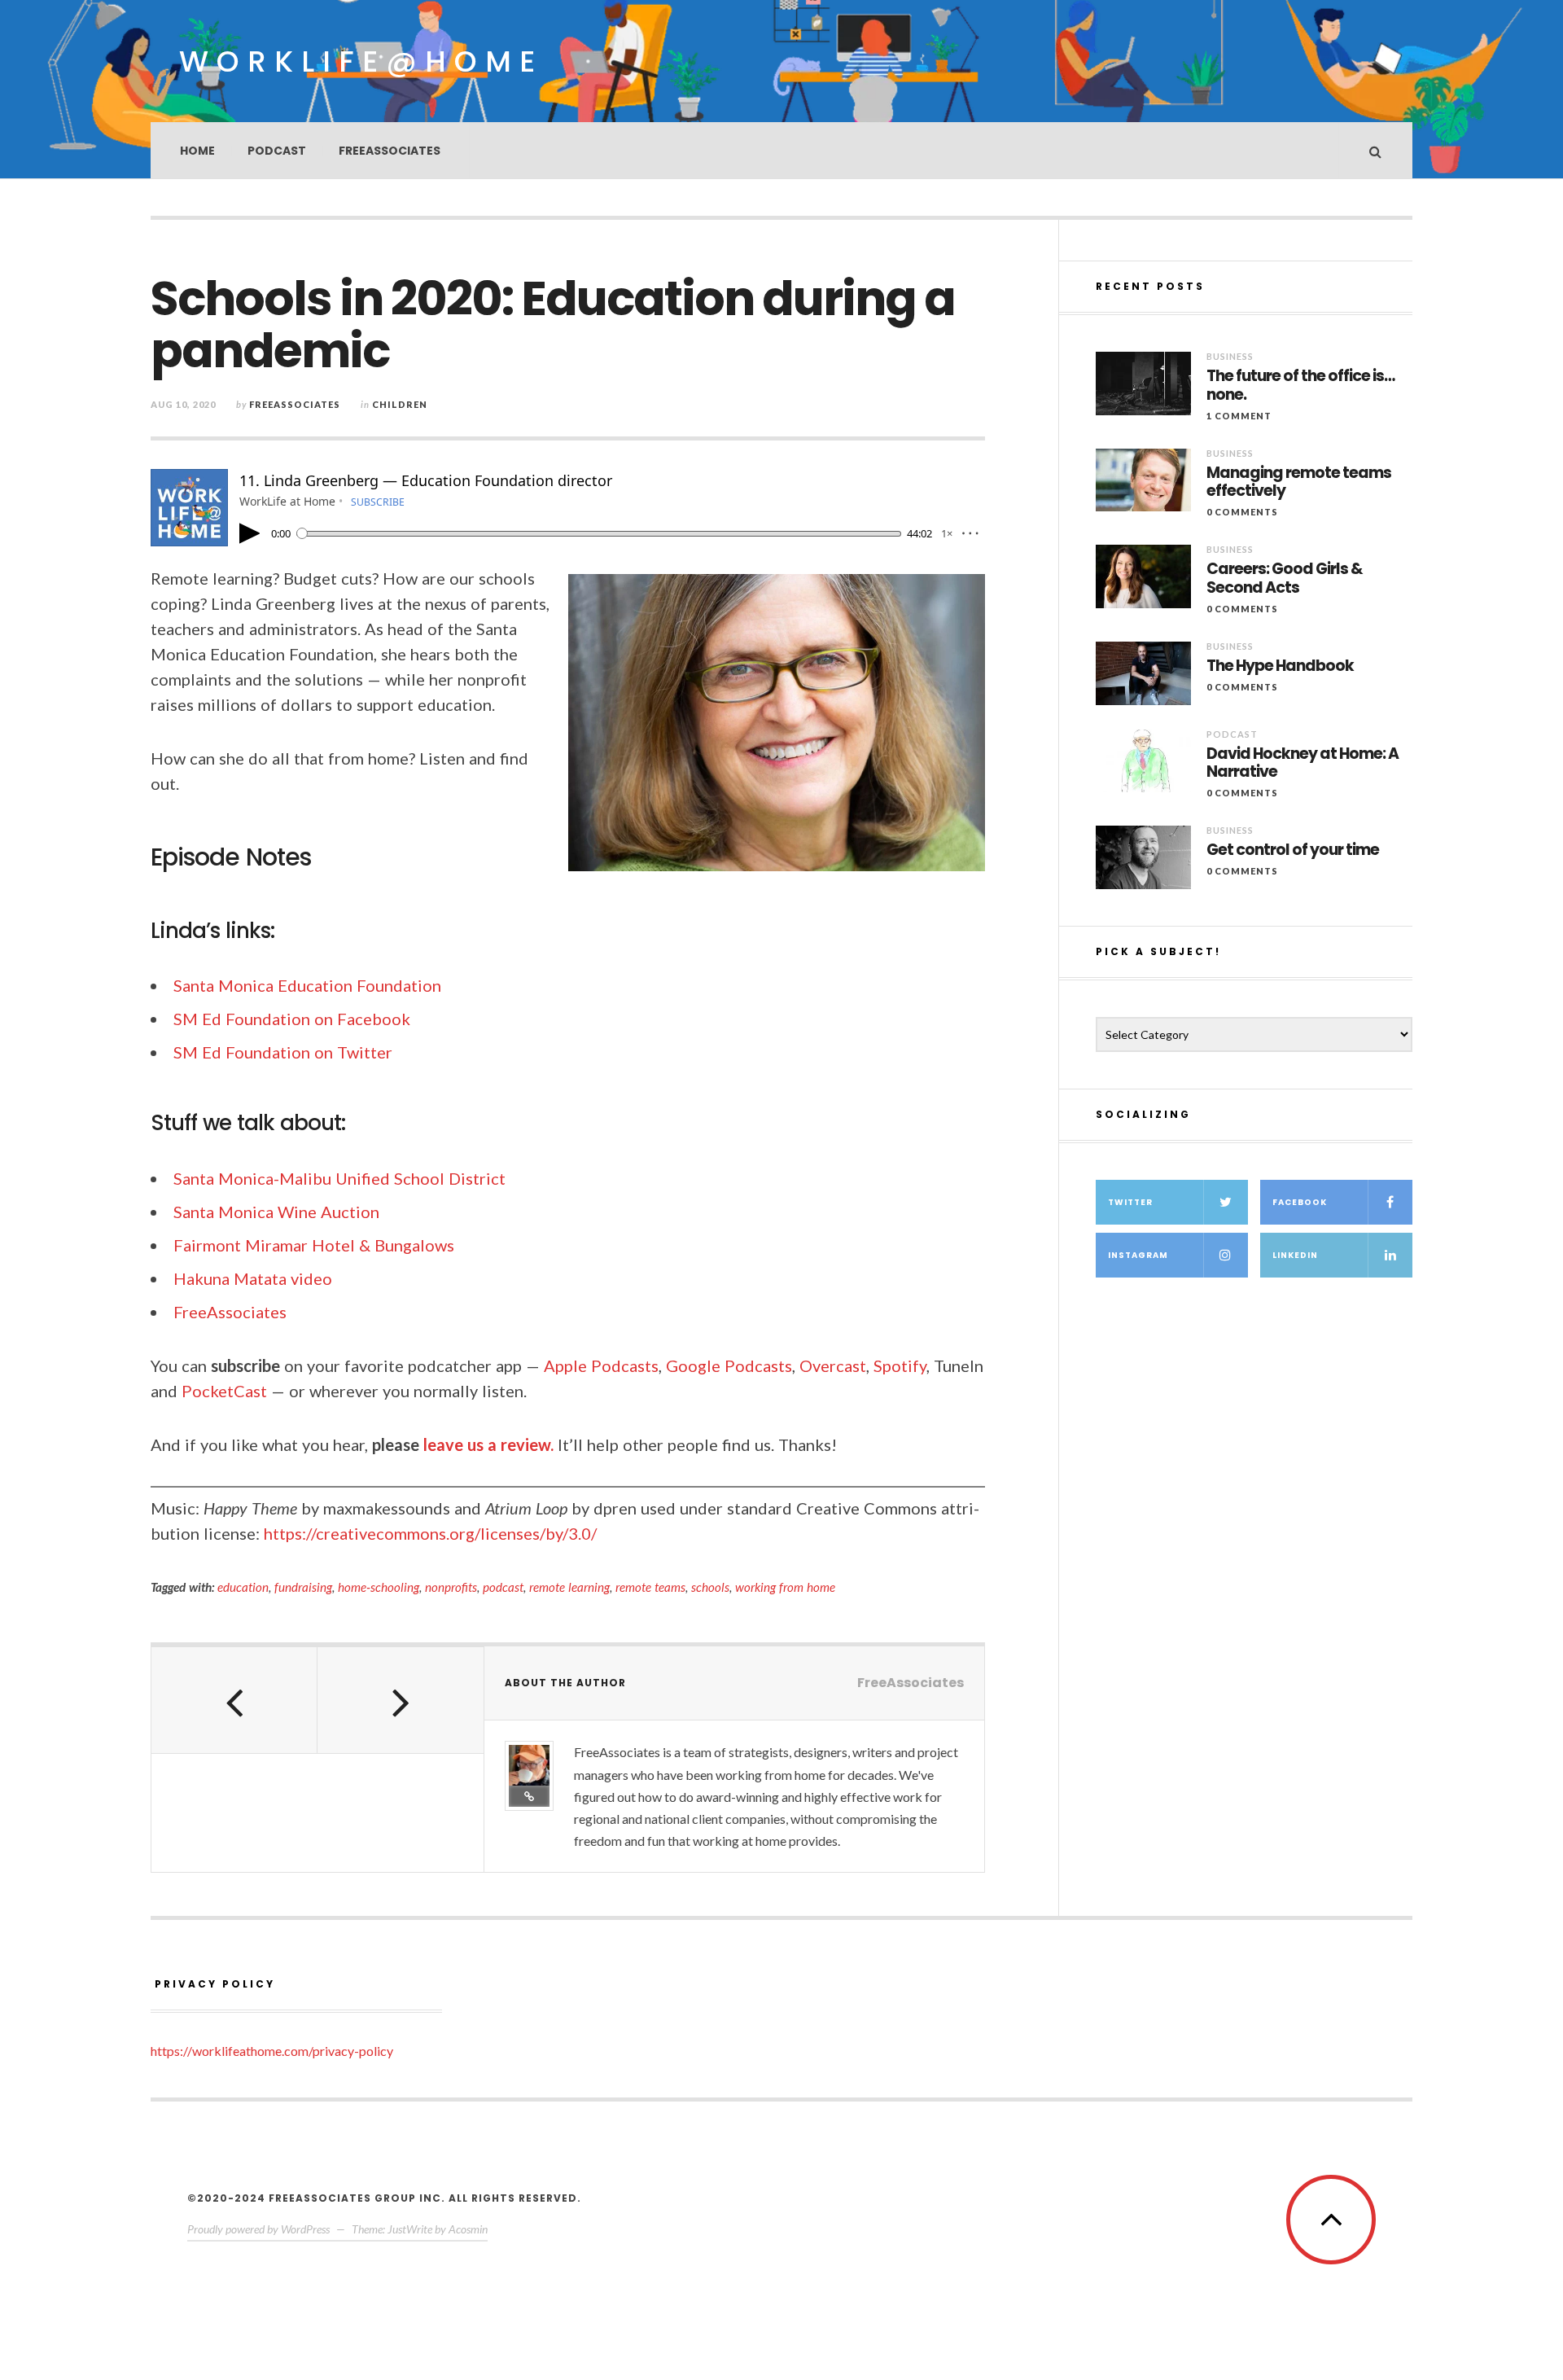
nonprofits (451, 1587)
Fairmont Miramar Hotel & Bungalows (314, 1245)
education (243, 1587)
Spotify (900, 1365)
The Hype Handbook (1280, 666)
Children (400, 404)
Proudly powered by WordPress (258, 2229)
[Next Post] (401, 1700)
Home (197, 151)
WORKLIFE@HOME (361, 61)
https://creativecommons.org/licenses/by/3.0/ (430, 1533)
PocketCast (224, 1391)
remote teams (650, 1587)
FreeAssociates (390, 151)
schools (710, 1587)
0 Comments (1242, 512)
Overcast (833, 1365)
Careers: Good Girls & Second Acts (1285, 579)
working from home (785, 1587)
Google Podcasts (729, 1365)
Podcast (277, 151)
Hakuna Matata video (253, 1278)
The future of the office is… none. (1300, 386)
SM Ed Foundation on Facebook (292, 1019)
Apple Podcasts (601, 1365)
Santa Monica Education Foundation (307, 985)
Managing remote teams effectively (1299, 483)
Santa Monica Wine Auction (276, 1212)
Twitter (1130, 1202)
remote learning (569, 1587)
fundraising (303, 1587)
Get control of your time (1293, 850)
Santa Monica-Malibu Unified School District (339, 1178)
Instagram (1138, 1255)
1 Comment (1239, 416)
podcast (503, 1587)
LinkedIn (1295, 1255)
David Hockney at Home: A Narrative (1302, 764)
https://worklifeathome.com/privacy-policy (272, 2051)
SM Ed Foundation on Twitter (283, 1052)
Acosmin (468, 2229)
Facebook (1300, 1202)
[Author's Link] (529, 1796)
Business (1230, 356)
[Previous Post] (234, 1700)
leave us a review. (488, 1444)
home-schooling (379, 1587)
